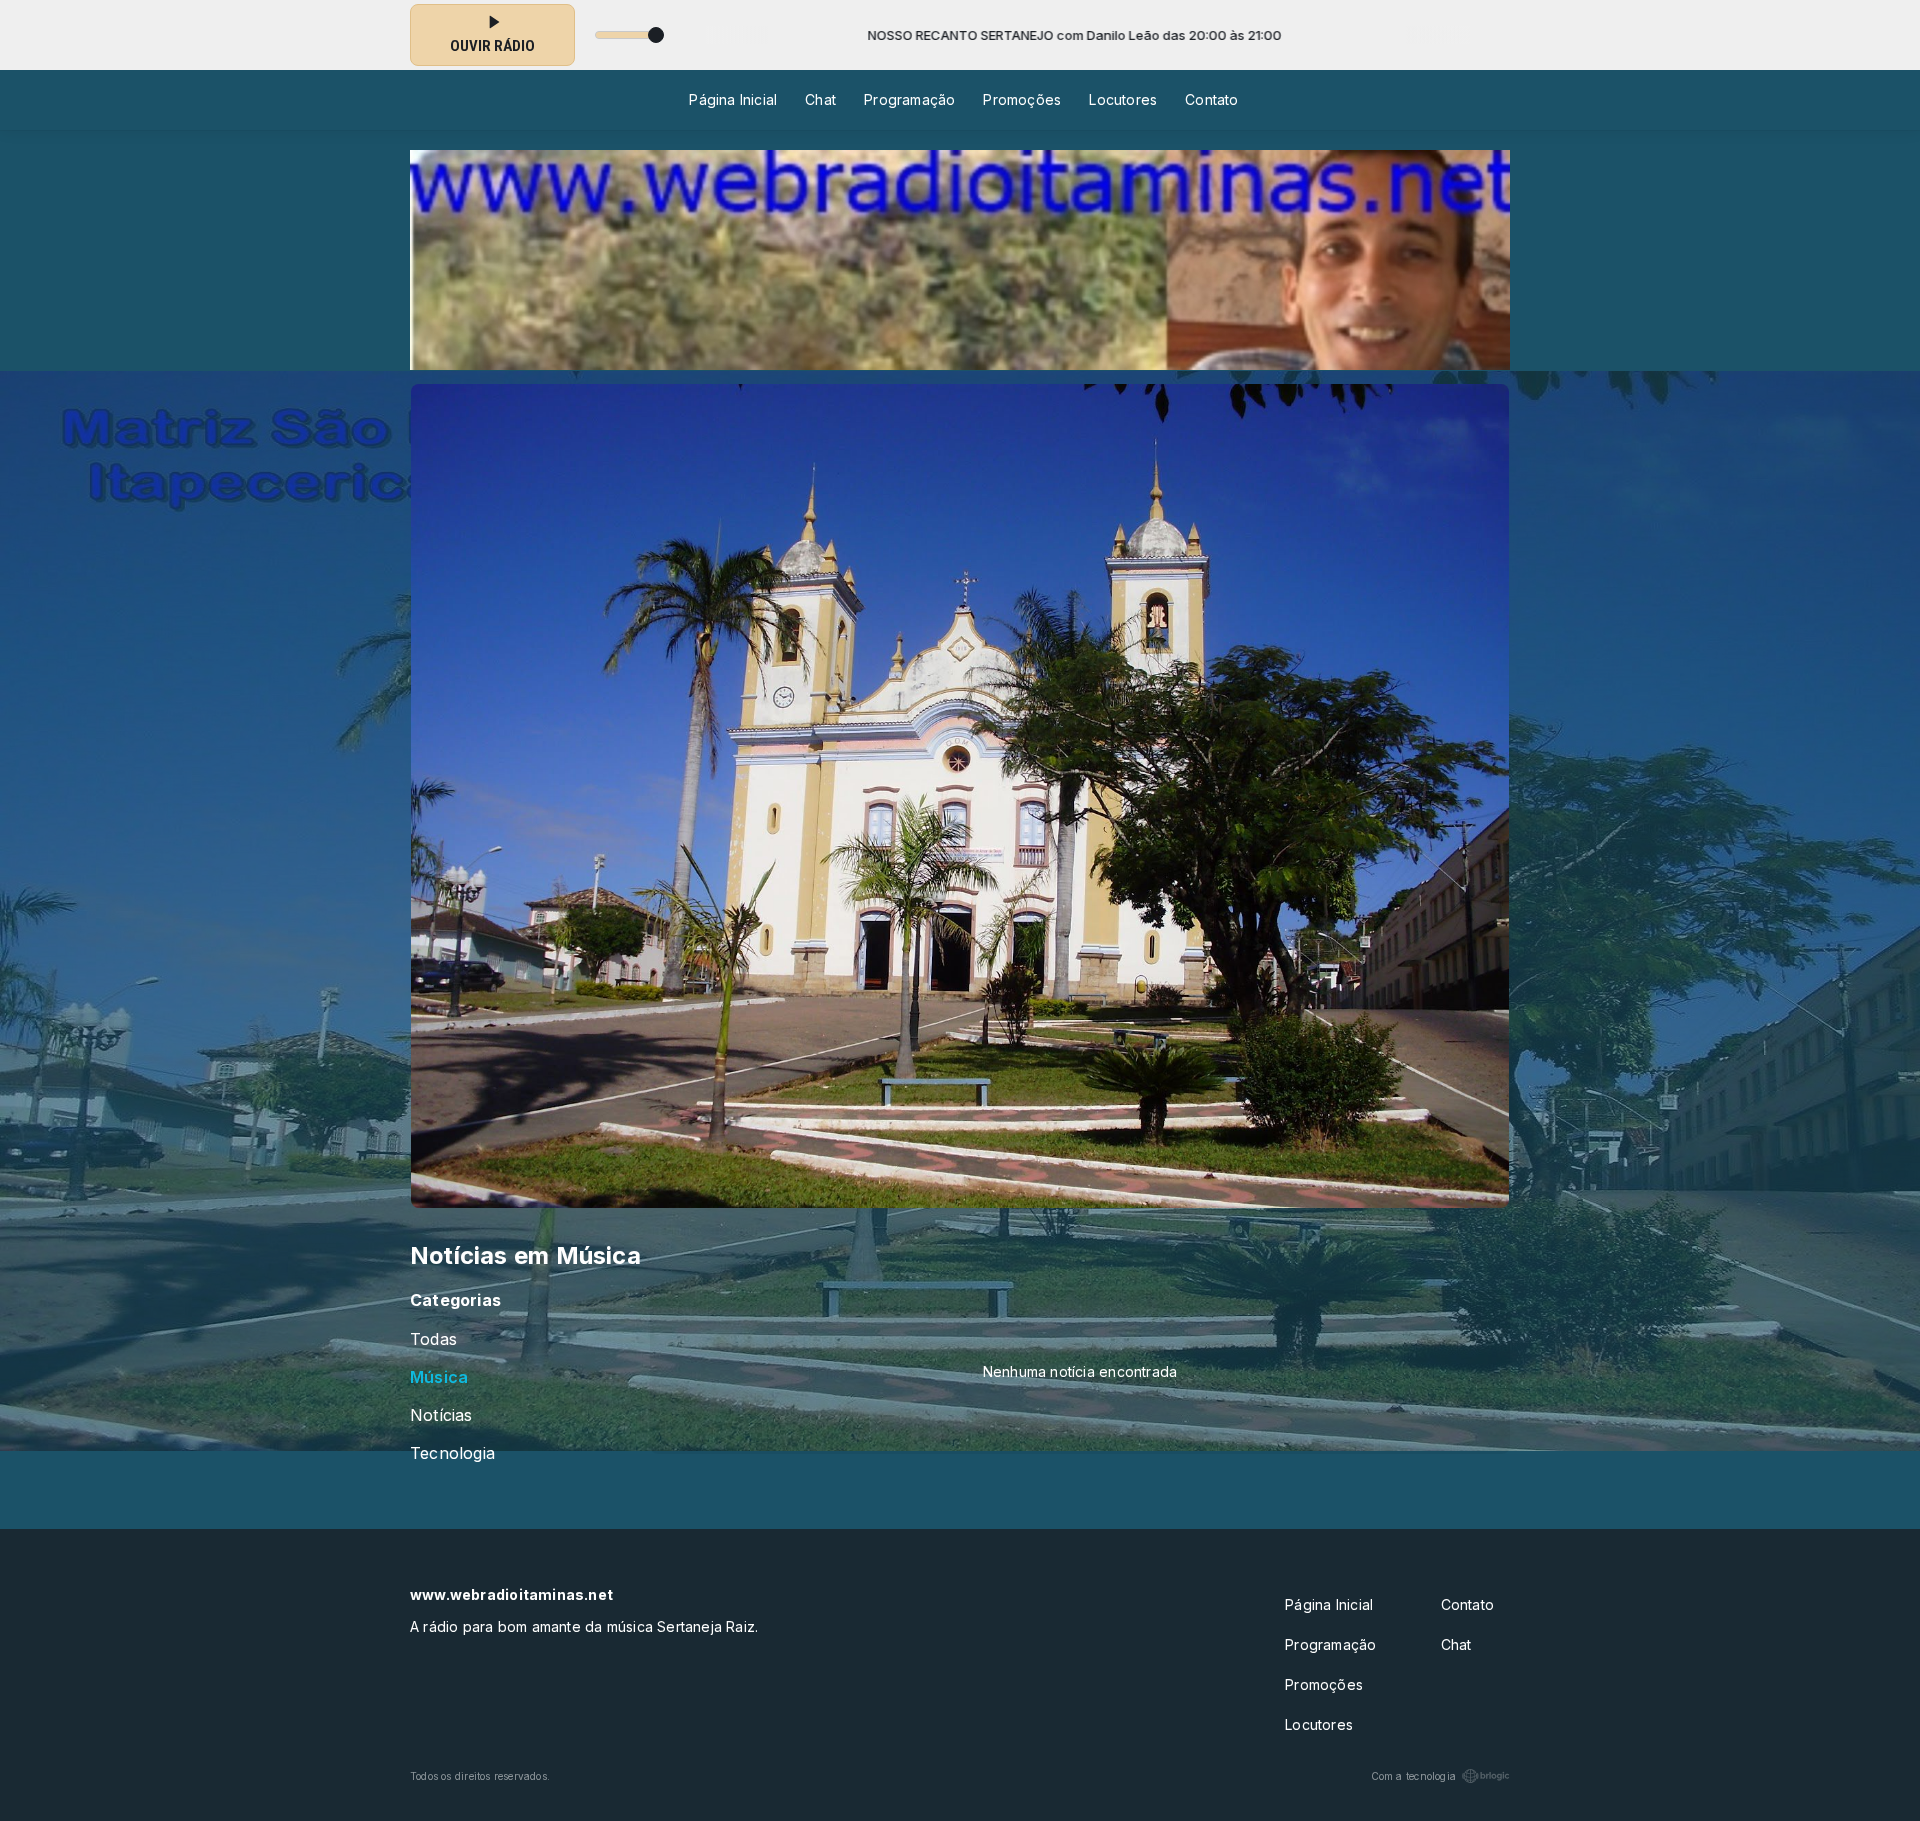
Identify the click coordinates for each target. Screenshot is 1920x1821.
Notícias (441, 1415)
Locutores (1123, 99)
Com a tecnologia (1413, 1776)
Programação (909, 99)
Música (439, 1377)
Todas (433, 1339)
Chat (820, 99)
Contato (1211, 99)
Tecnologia (452, 1453)
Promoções (1022, 99)
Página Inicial (733, 99)
